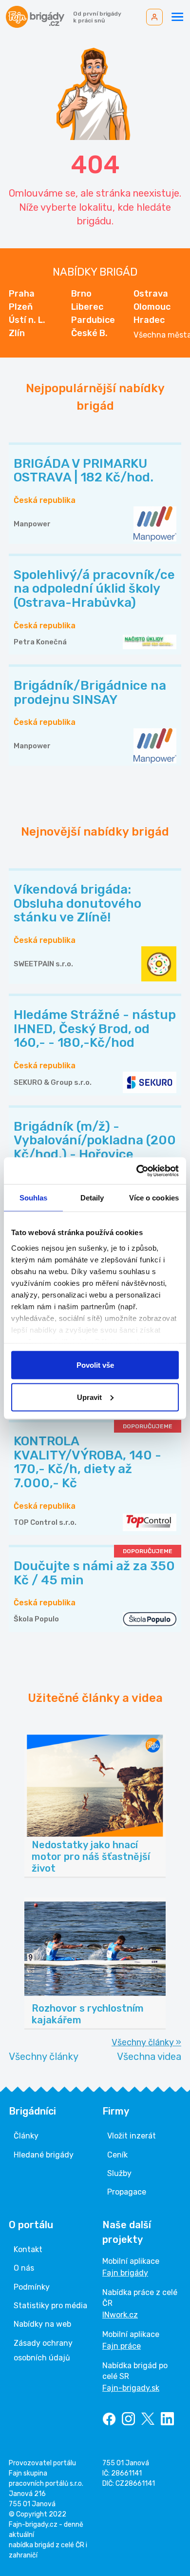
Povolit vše (95, 1365)
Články (26, 2136)
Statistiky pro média (50, 2306)
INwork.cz (120, 2315)
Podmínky (32, 2287)
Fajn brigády (125, 2273)
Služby (119, 2173)
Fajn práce (122, 2346)
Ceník (117, 2155)
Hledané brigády (44, 2155)
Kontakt (28, 2249)
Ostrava (151, 294)
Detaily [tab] (92, 1198)
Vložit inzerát (132, 2136)
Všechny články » (146, 2042)
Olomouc (152, 307)
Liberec (87, 307)
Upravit (89, 1397)
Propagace (127, 2192)
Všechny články (44, 2057)
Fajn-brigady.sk (131, 2388)
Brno (81, 294)
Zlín (17, 333)
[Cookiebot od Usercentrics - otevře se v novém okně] (137, 1171)
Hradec (149, 320)
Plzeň (21, 307)
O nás (24, 2268)
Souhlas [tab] (34, 1198)
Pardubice (93, 320)
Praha (22, 294)
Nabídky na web (42, 2324)
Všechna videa (149, 2057)
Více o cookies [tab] (154, 1198)
